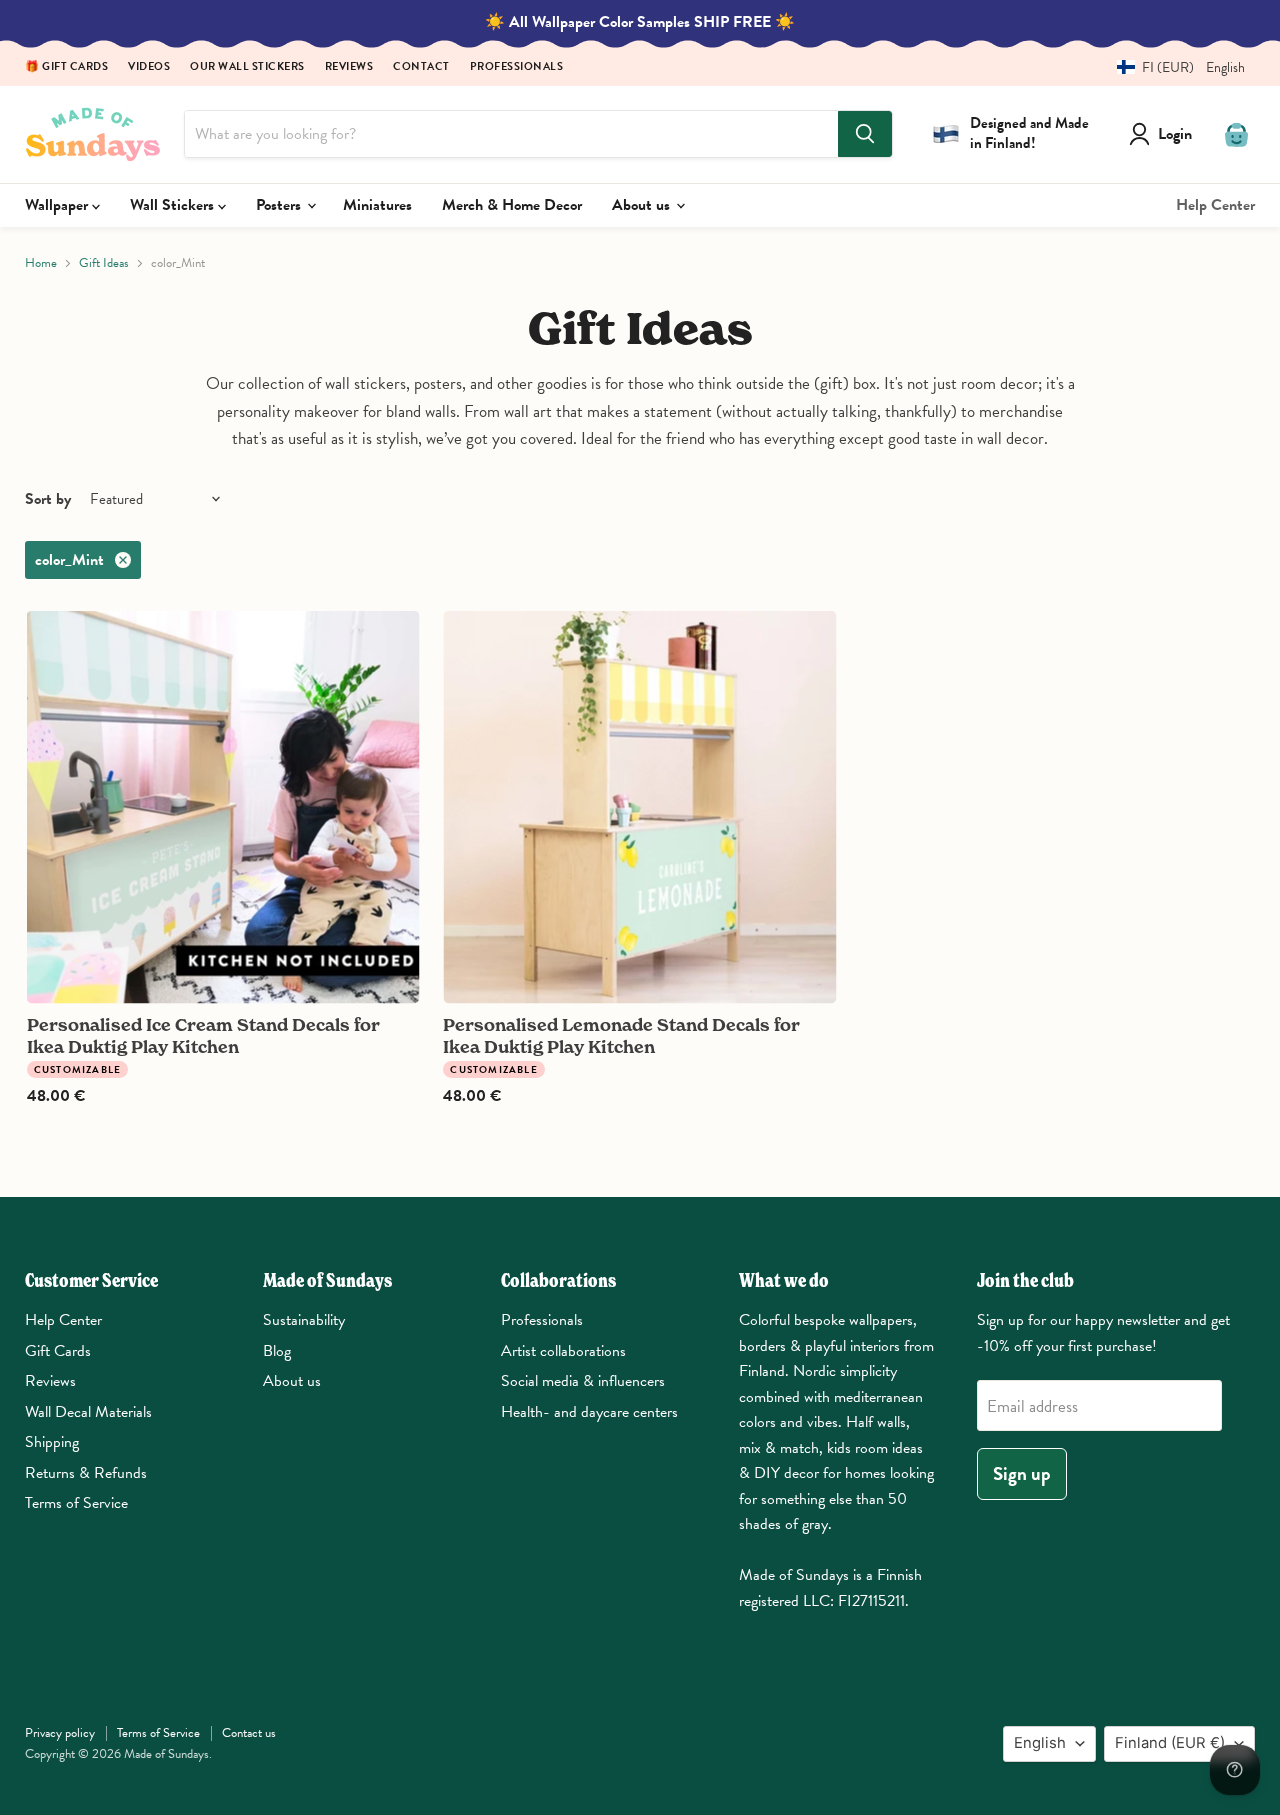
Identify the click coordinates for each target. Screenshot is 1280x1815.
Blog (277, 1351)
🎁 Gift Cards (66, 67)
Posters (280, 205)
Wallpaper (58, 205)
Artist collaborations (563, 1351)
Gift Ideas (104, 263)
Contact (421, 67)
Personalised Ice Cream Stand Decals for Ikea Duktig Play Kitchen (203, 1035)
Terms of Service (76, 1503)
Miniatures (377, 205)
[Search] (865, 134)
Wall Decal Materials (88, 1412)
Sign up (1022, 1473)
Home (41, 263)
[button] (1173, 67)
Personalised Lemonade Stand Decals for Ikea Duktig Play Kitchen (621, 1035)
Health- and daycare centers (589, 1412)
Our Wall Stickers (247, 67)
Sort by (48, 499)
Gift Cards (58, 1351)
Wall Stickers (174, 205)
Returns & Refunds (86, 1473)
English (1040, 1743)
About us (643, 205)
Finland (1170, 1743)
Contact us (249, 1733)
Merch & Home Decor (512, 205)
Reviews (349, 67)
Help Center (1215, 205)
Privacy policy (60, 1733)
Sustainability (304, 1320)
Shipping (52, 1442)
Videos (149, 67)
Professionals (517, 67)
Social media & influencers (583, 1381)
